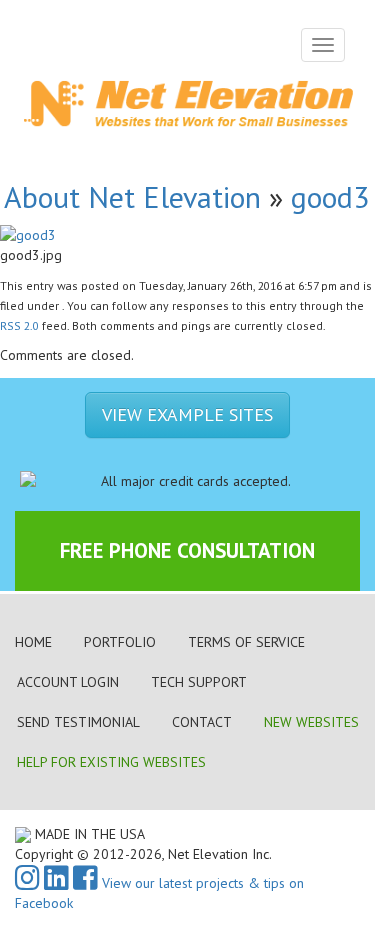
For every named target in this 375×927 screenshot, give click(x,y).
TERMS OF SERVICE (246, 642)
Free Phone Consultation (187, 550)
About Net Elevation (132, 196)
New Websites (311, 722)
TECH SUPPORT (199, 682)
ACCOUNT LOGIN (68, 682)
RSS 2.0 (19, 325)
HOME (33, 642)
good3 (330, 196)
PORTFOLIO (120, 642)
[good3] (28, 233)
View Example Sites (187, 414)
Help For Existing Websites (111, 762)
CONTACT (202, 722)
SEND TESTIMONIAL (78, 722)
